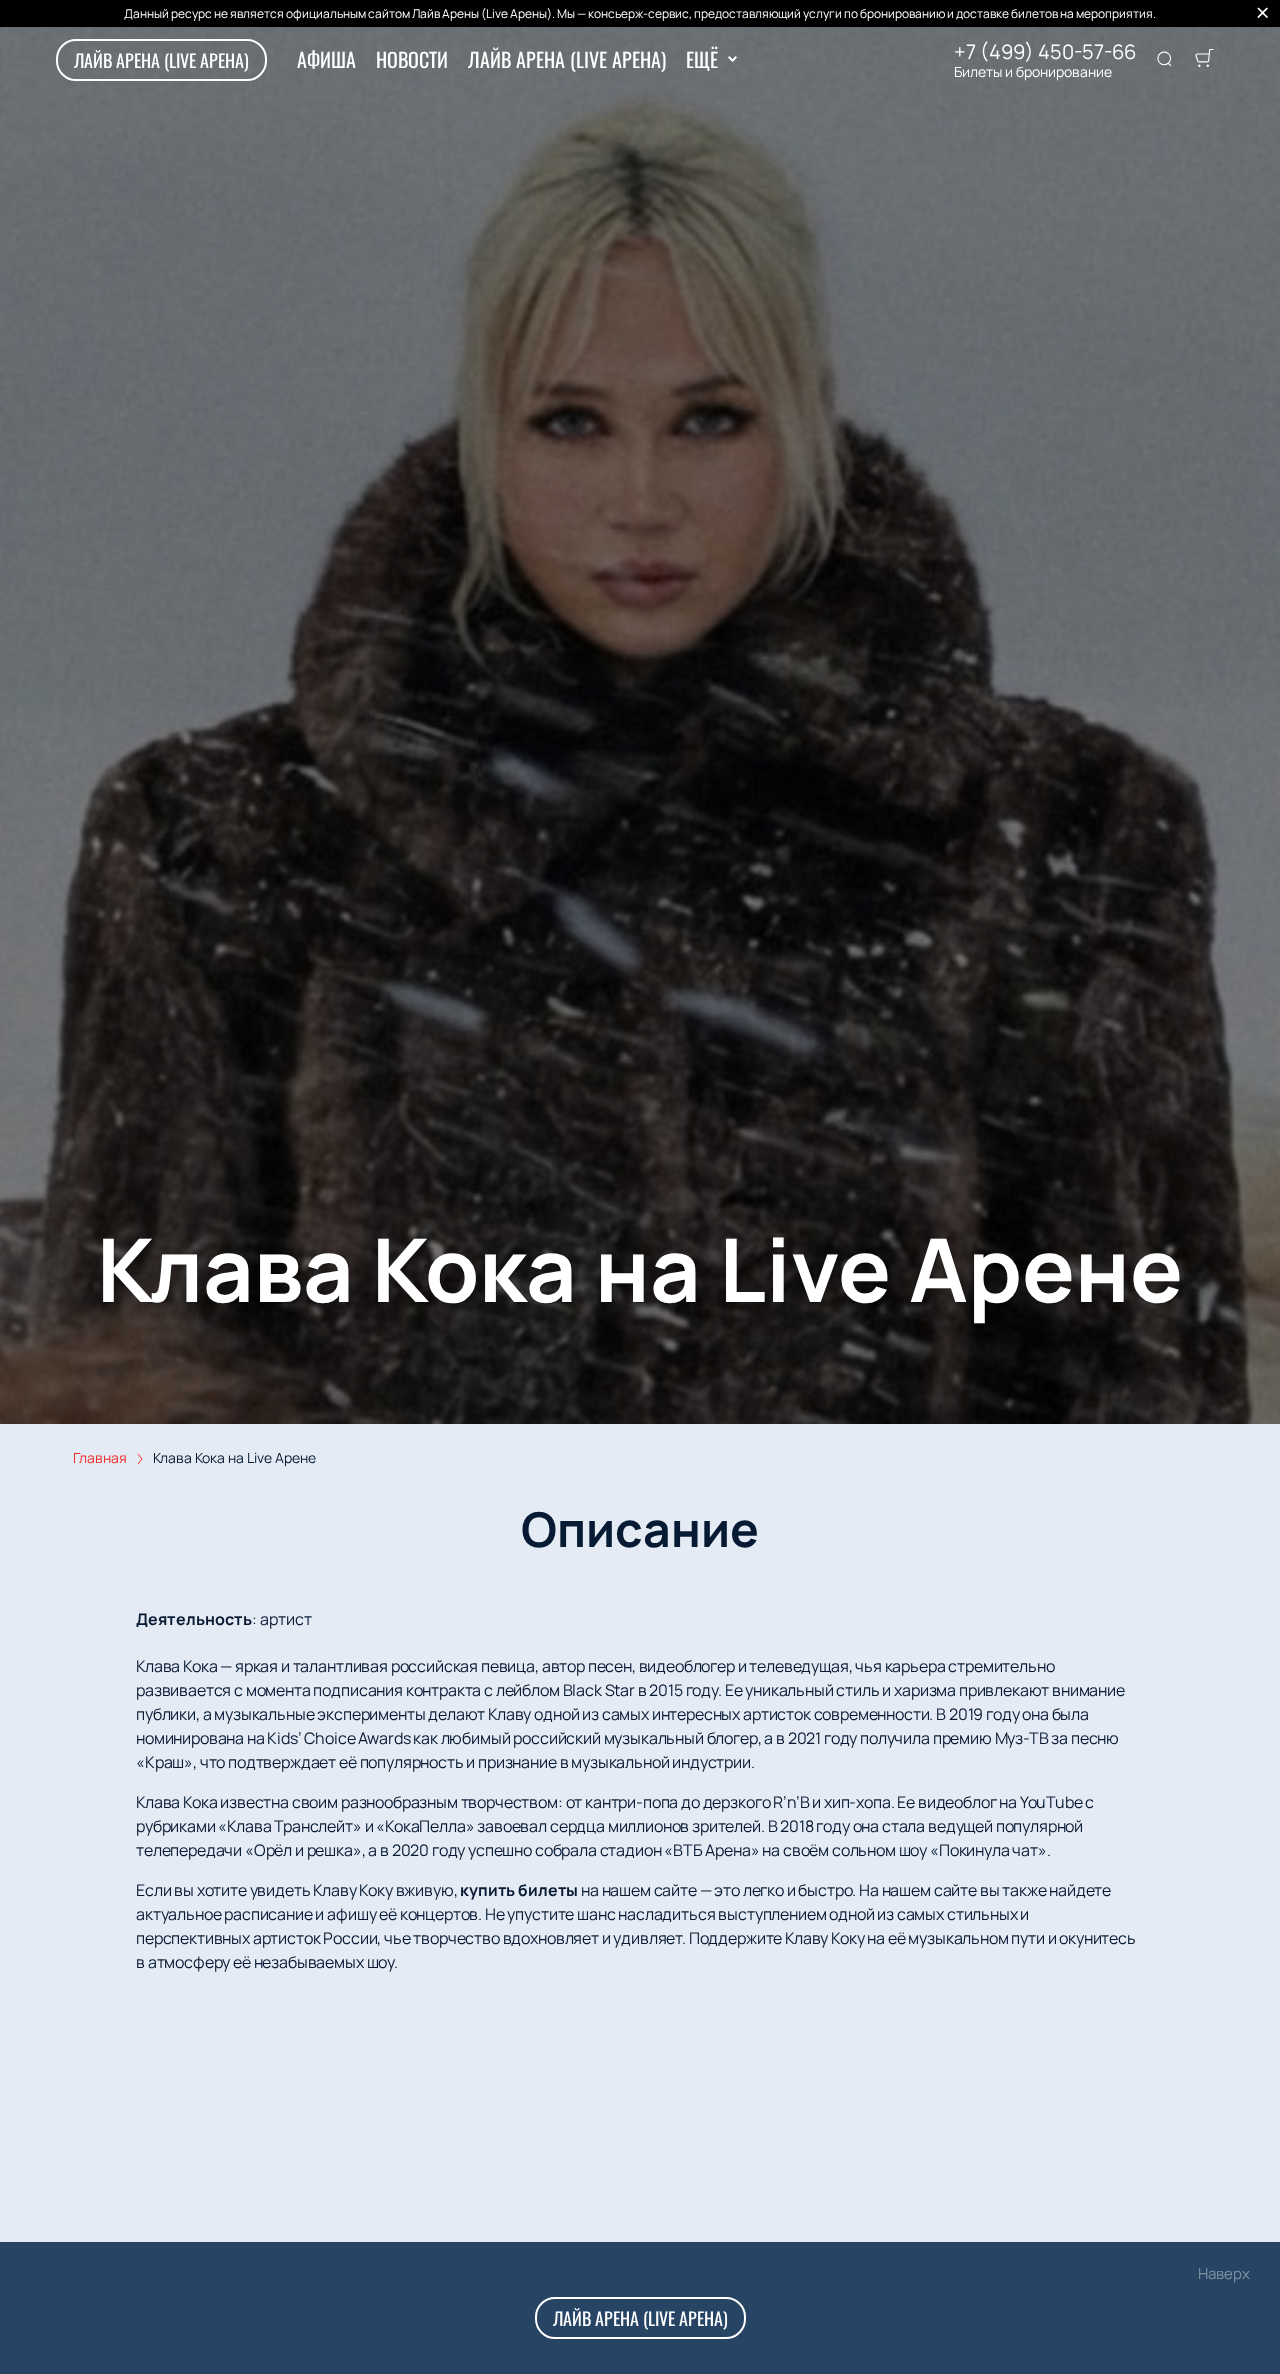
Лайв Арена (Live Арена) (161, 60)
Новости (412, 59)
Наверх (1224, 2273)
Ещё (701, 59)
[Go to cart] (1204, 60)
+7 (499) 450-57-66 (1045, 52)
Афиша (326, 59)
